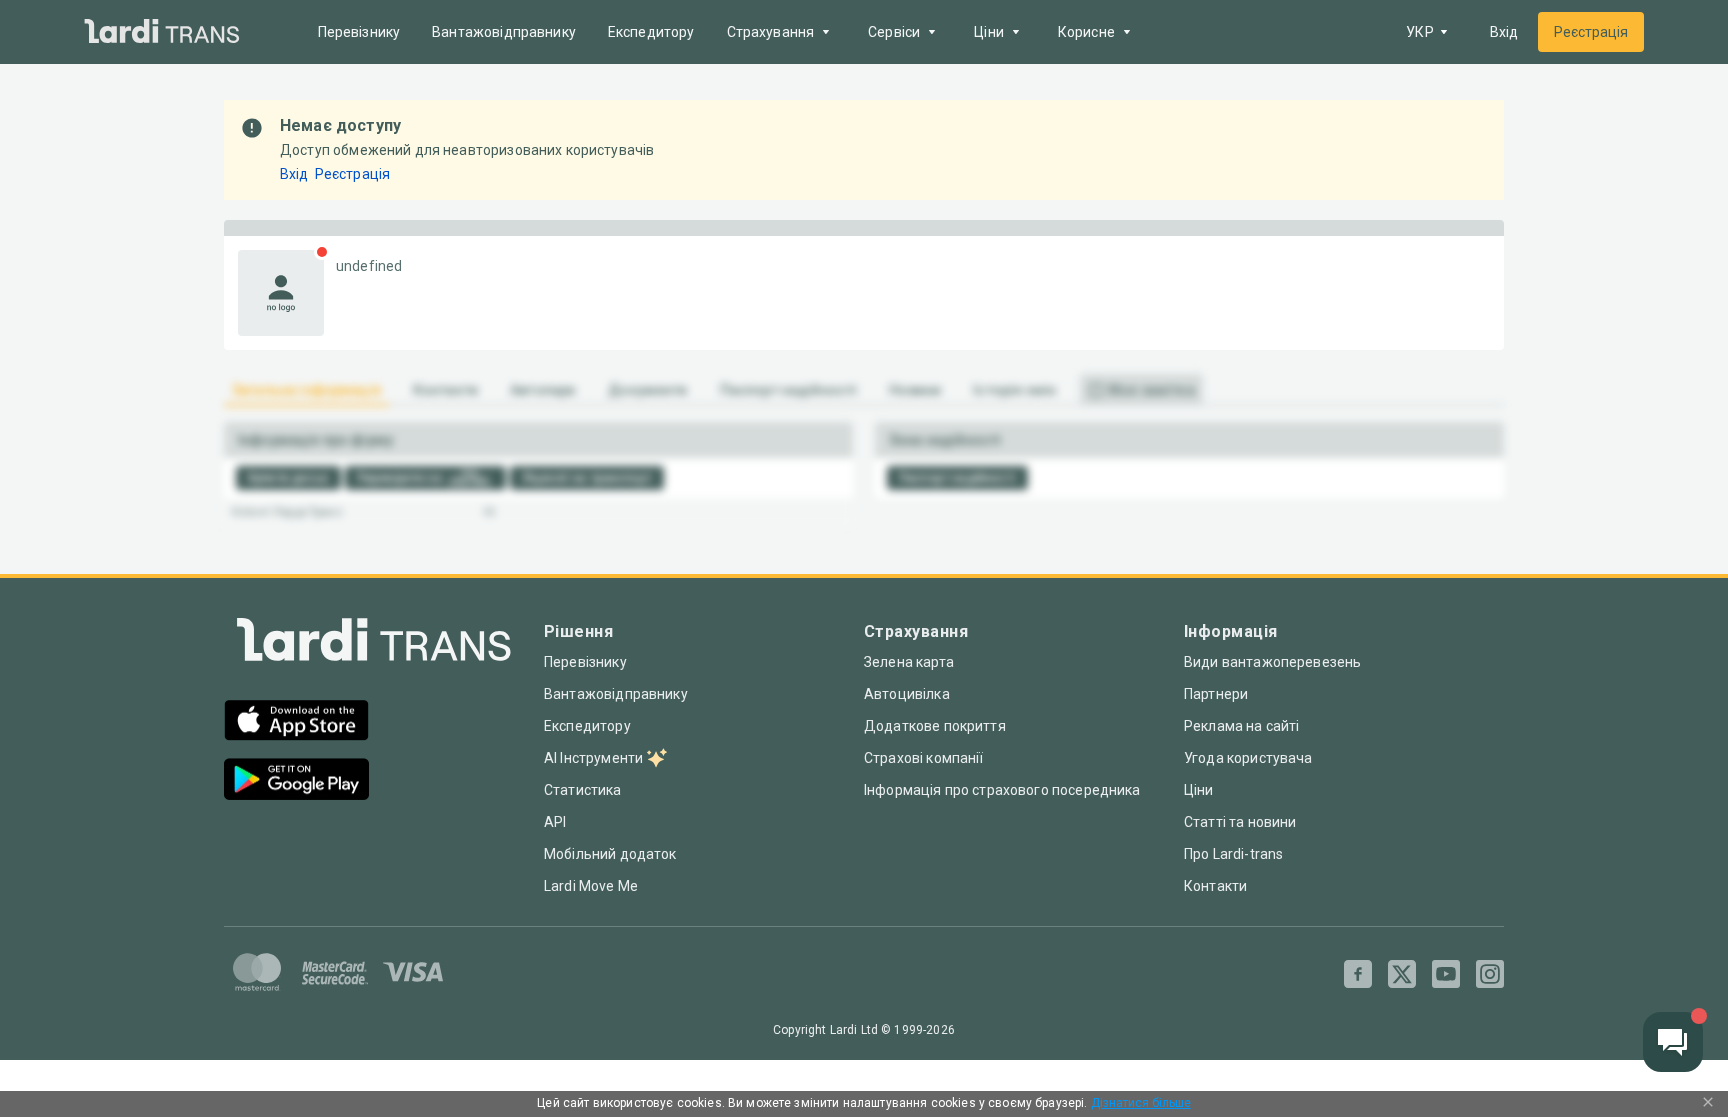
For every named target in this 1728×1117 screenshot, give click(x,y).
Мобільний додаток (610, 854)
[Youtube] (1446, 974)
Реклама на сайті (1241, 726)
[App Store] (296, 722)
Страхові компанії (924, 758)
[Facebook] (1358, 974)
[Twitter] (1402, 974)
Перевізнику (359, 32)
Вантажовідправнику (504, 32)
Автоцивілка (907, 694)
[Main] (162, 32)
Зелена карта (909, 662)
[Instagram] (1490, 974)
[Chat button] (1673, 1042)
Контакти (1215, 886)
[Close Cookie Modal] (1708, 1104)
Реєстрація (1591, 32)
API (555, 822)
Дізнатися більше (1141, 1103)
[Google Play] (296, 781)
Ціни (1199, 790)
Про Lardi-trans (1233, 854)
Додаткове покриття (935, 726)
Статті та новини (1240, 822)
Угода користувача (1248, 758)
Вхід (1504, 32)
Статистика (583, 790)
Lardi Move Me (591, 886)
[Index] (374, 644)
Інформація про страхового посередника (1002, 790)
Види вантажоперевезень (1272, 662)
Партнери (1216, 694)
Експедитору (651, 32)
